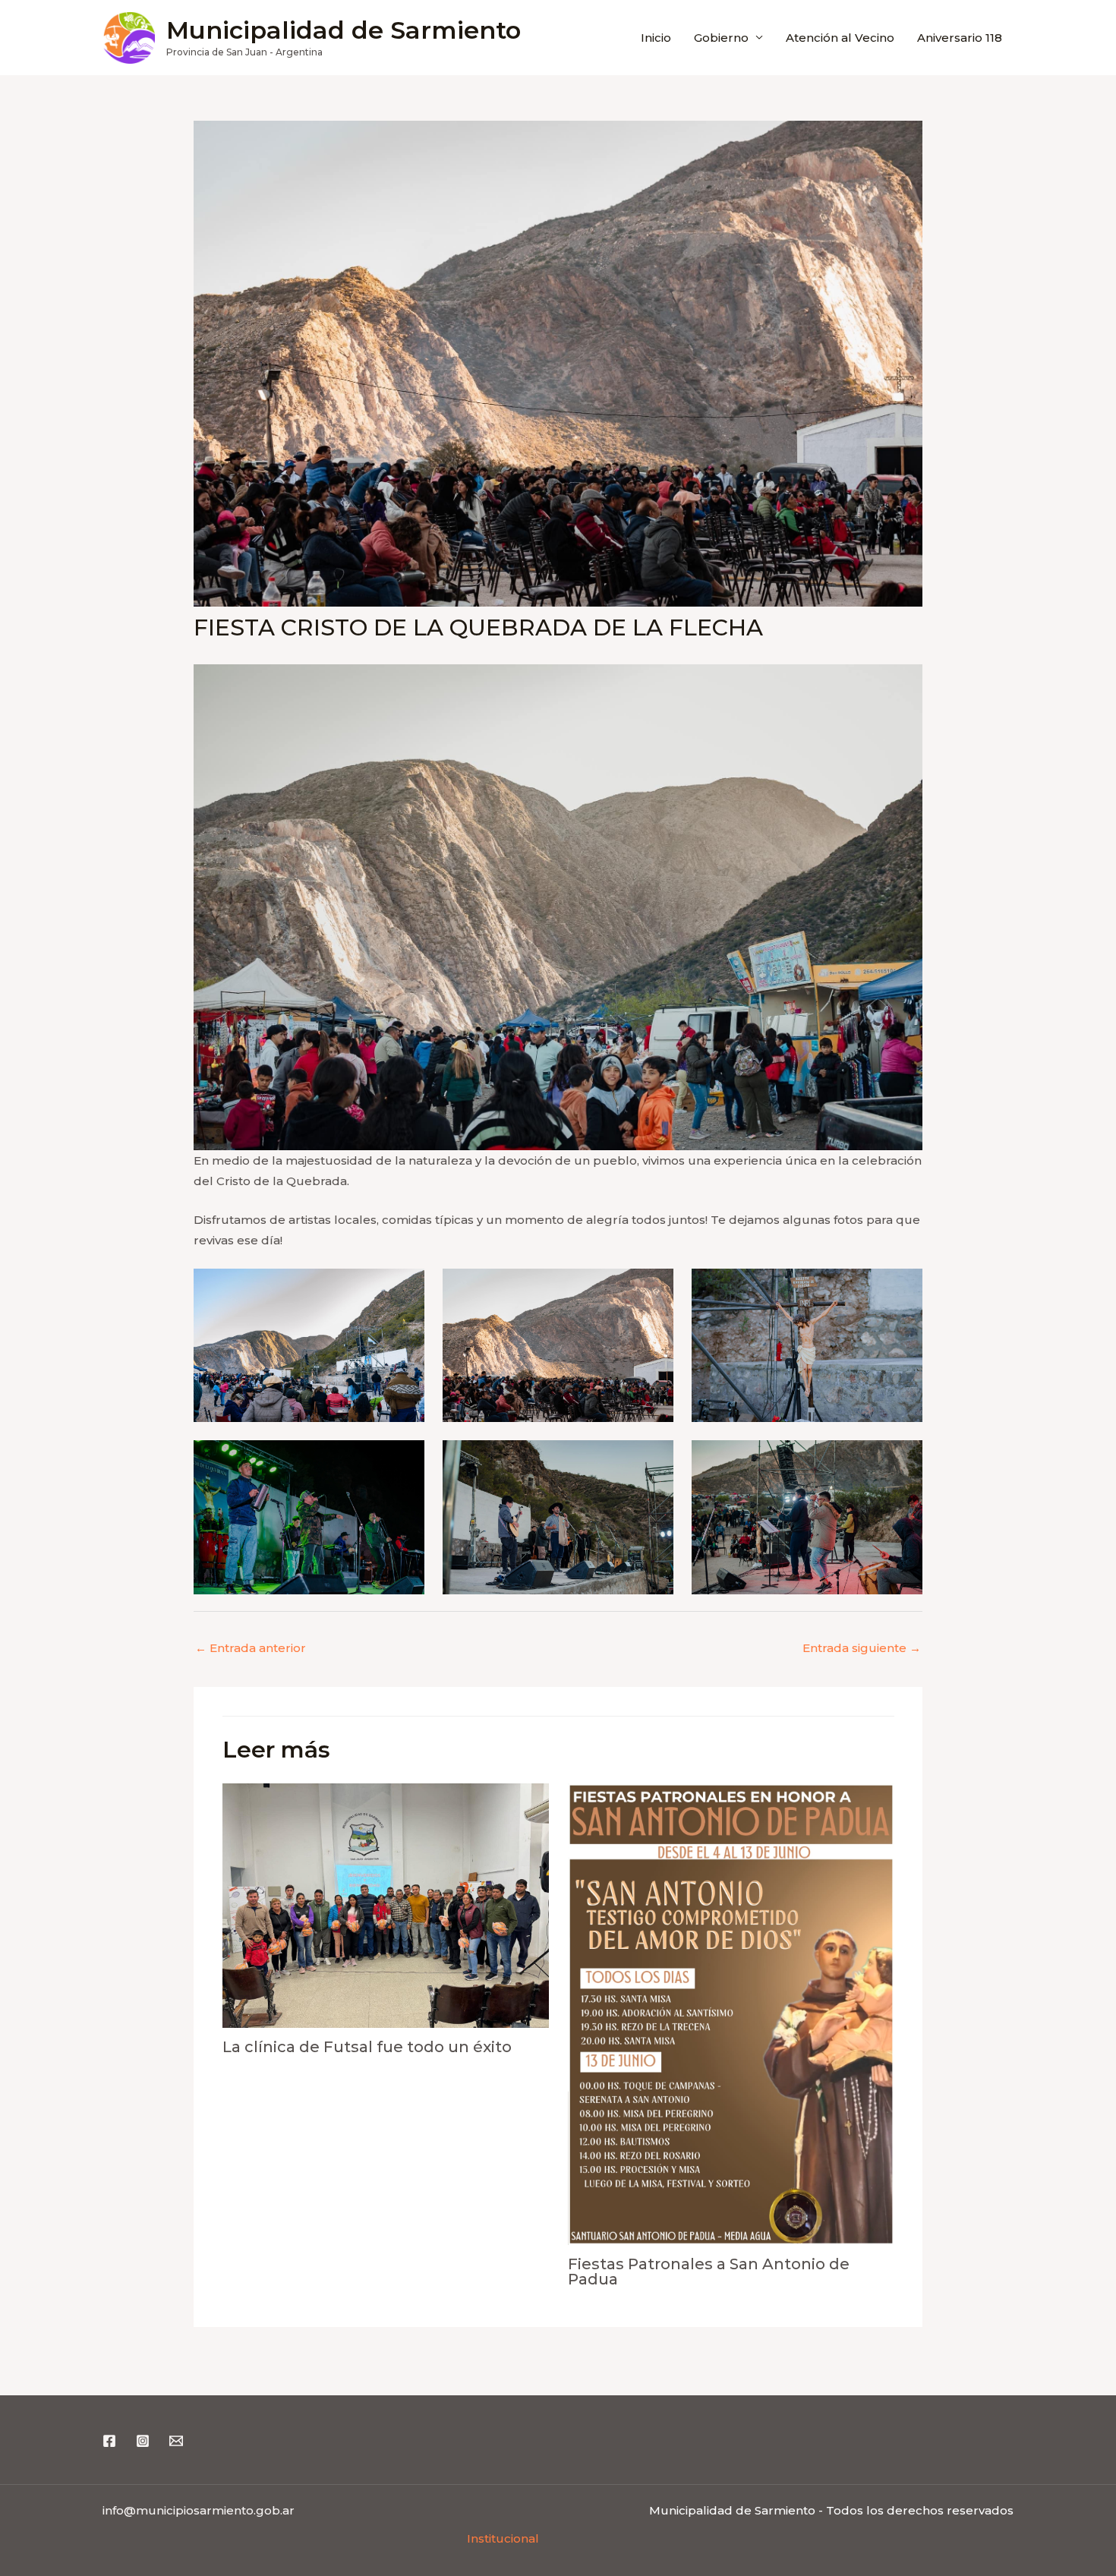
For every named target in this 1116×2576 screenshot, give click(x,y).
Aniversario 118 (960, 38)
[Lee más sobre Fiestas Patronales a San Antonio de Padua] (731, 2014)
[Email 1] (176, 2441)
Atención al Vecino (840, 38)
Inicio (656, 38)
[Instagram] (143, 2441)
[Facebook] (109, 2441)
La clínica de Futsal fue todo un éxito (367, 2047)
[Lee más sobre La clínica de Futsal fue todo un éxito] (386, 1906)
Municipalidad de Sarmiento (344, 30)
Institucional (503, 2538)
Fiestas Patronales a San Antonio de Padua (709, 2272)
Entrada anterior (251, 1648)
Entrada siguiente (862, 1648)
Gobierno (721, 38)
